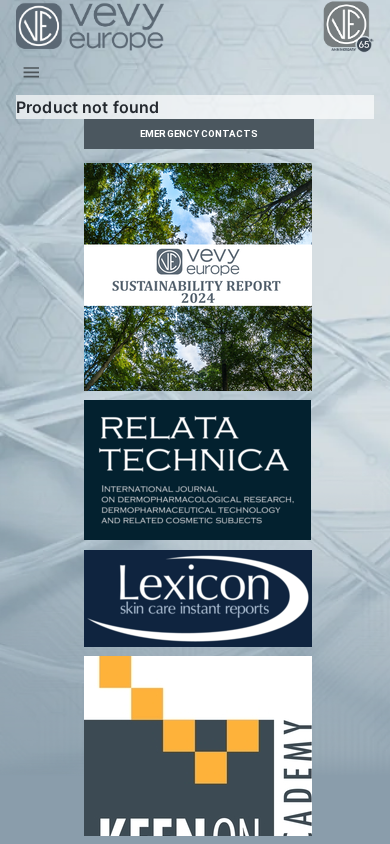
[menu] (31, 73)
